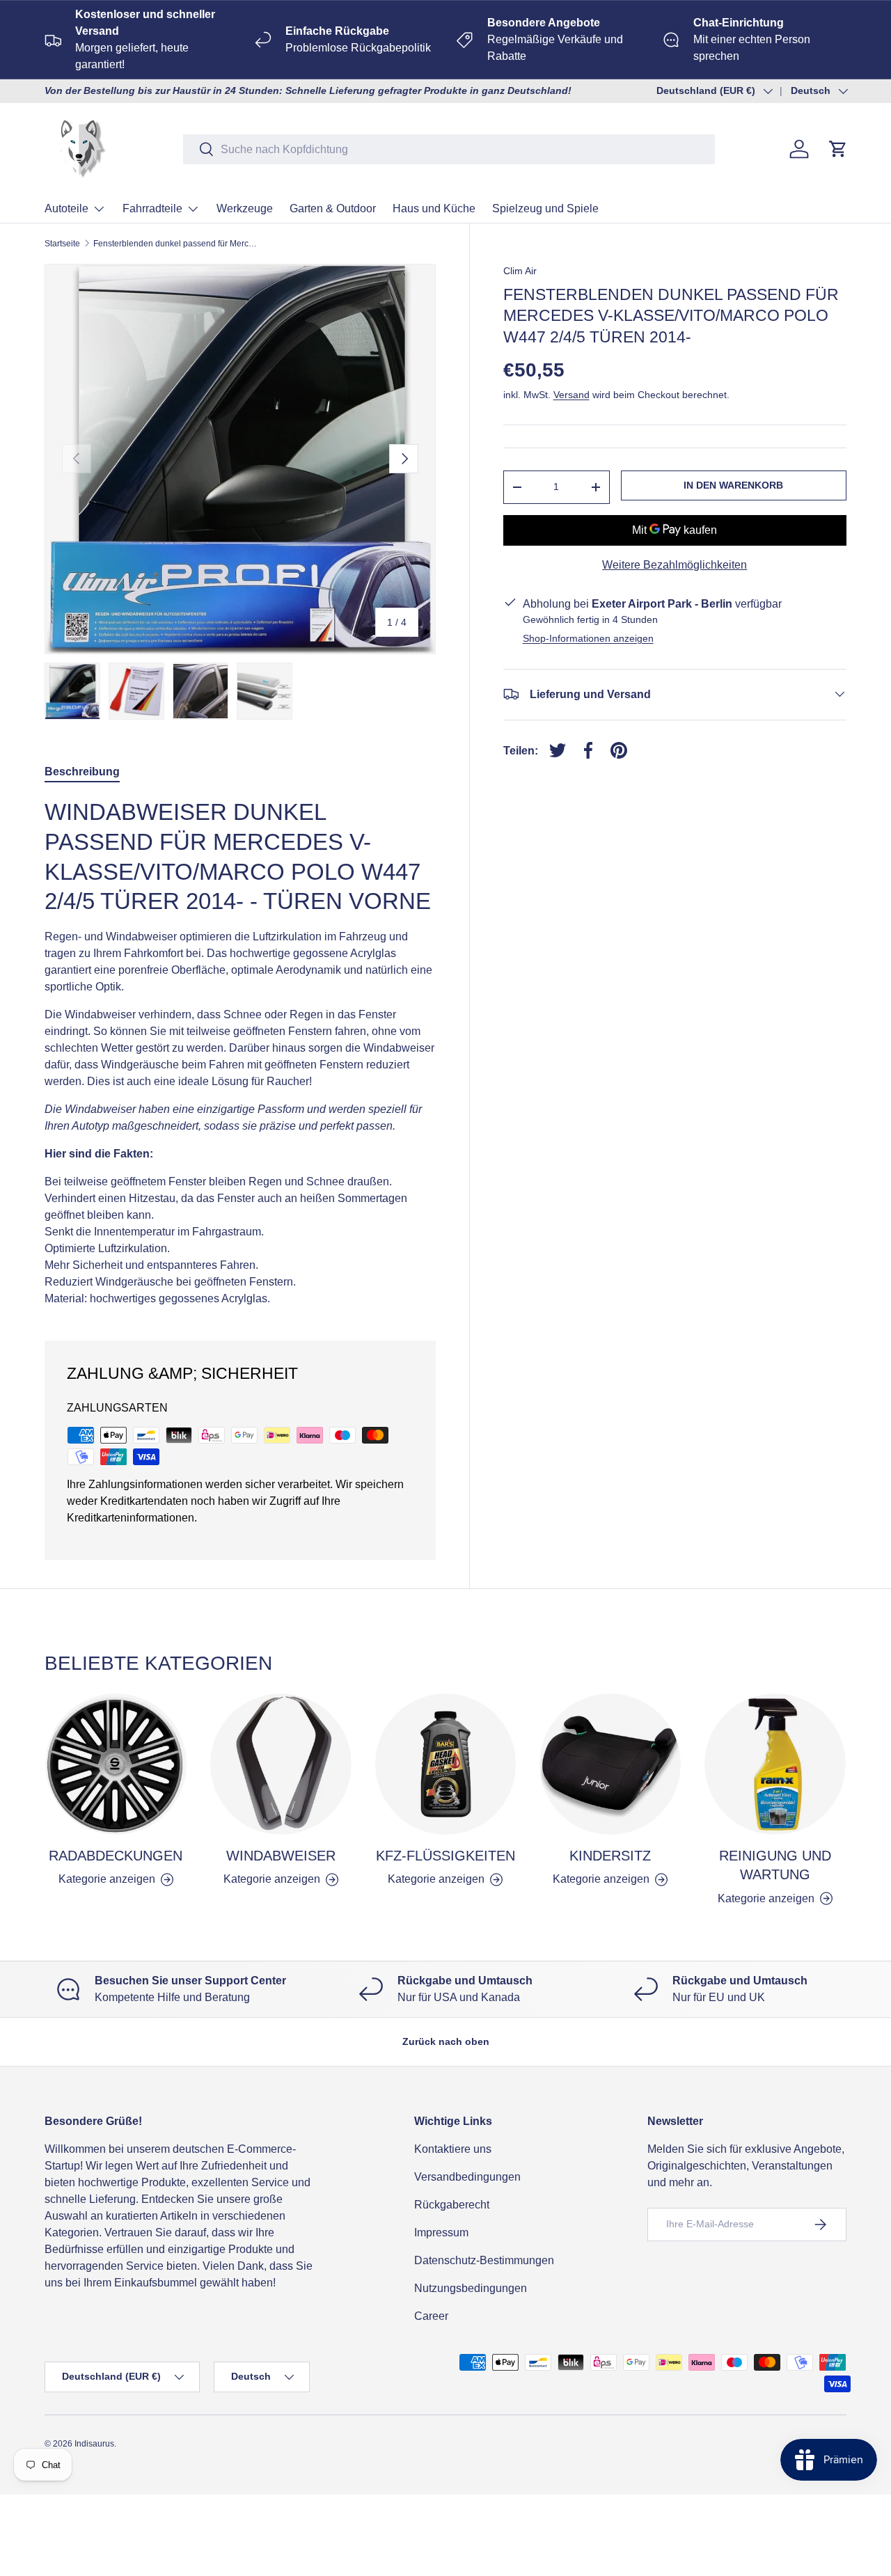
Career (431, 2316)
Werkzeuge (245, 208)
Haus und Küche (434, 208)
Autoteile (66, 208)
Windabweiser (281, 1856)
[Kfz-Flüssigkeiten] (446, 1764)
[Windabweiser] (281, 1764)
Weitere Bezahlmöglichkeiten (675, 564)
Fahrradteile (152, 208)
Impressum (441, 2233)
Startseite (62, 244)
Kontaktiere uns (453, 2149)
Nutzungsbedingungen (471, 2288)
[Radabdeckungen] (116, 1764)
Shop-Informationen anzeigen (588, 638)
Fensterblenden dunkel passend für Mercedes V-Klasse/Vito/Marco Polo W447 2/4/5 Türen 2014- (177, 244)
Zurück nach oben (446, 2041)
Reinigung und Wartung (775, 1865)
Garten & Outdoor (333, 208)
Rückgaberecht (452, 2205)
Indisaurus (94, 2444)
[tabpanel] (240, 1052)
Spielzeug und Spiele (545, 208)
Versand (571, 395)
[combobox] (449, 149)
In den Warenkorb (733, 485)
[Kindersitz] (610, 1764)
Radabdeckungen (116, 1856)
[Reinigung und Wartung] (775, 1764)
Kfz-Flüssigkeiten (445, 1856)
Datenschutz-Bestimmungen (484, 2260)
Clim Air (520, 271)
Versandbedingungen (467, 2177)
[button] (838, 149)
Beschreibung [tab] (82, 772)
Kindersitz (610, 1856)
